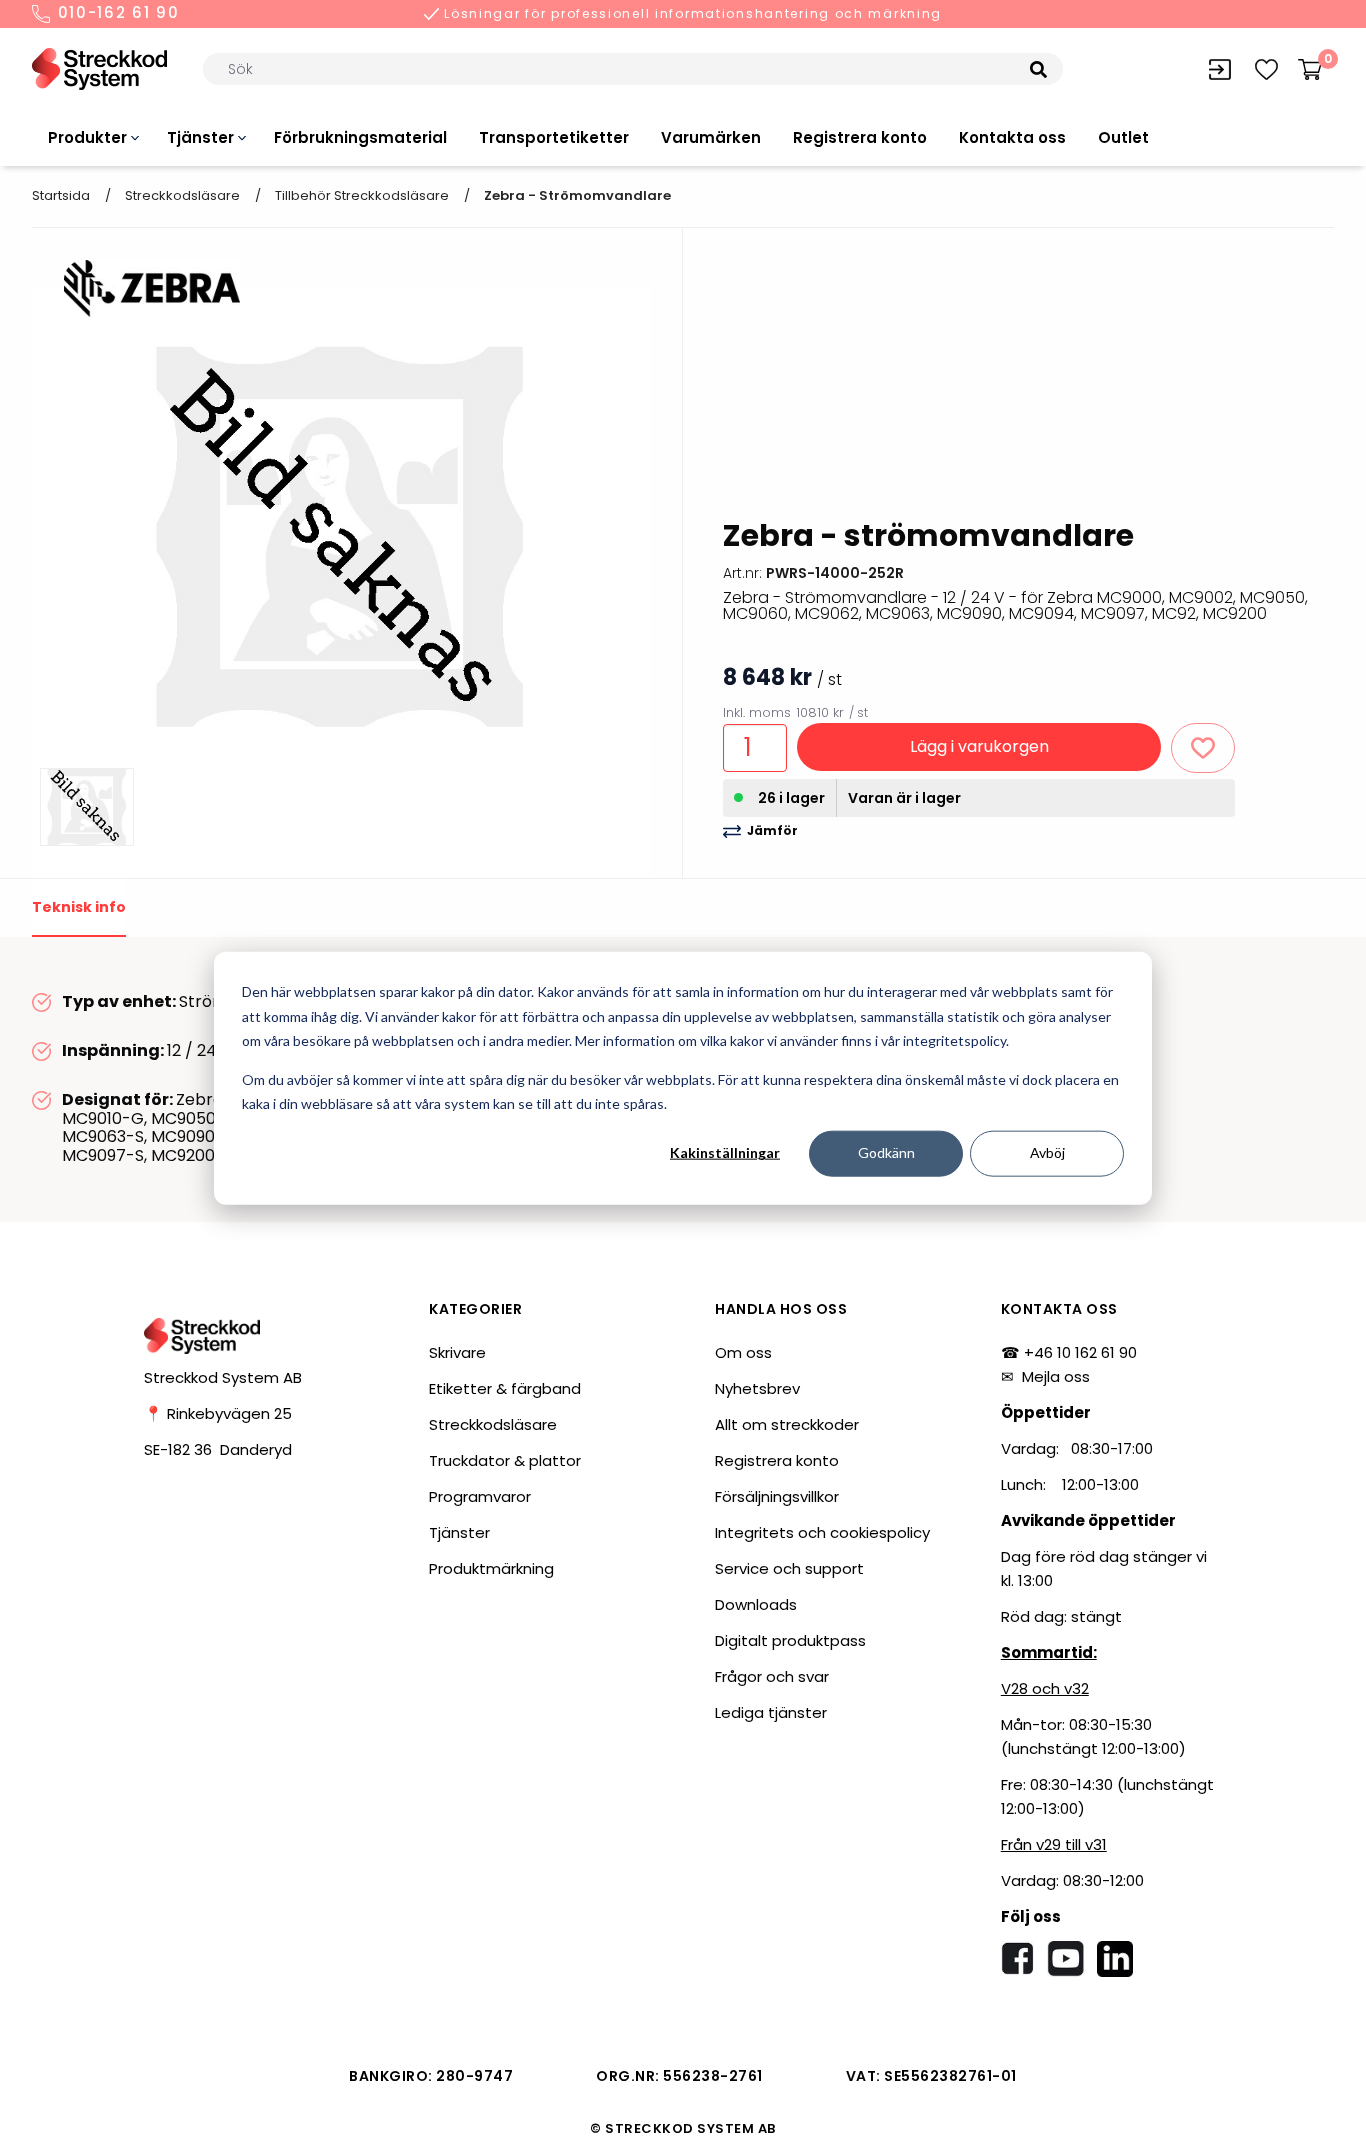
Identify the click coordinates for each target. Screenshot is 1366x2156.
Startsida (61, 195)
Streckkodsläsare (182, 195)
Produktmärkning (491, 1568)
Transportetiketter (554, 137)
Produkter (87, 137)
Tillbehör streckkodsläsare (362, 195)
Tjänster (200, 137)
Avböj (1047, 1152)
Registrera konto (860, 137)
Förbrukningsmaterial (360, 137)
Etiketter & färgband (505, 1388)
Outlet (1123, 137)
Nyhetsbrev (757, 1388)
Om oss (743, 1352)
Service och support (789, 1568)
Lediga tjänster (771, 1712)
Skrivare (457, 1352)
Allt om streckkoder (787, 1424)
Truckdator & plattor (505, 1460)
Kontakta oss (1012, 137)
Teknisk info (79, 907)
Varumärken (711, 137)
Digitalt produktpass (790, 1640)
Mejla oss (1056, 1376)
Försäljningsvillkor (777, 1496)
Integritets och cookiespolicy (822, 1532)
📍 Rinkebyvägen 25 (218, 1413)
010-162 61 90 (116, 14)
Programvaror (480, 1496)
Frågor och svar (772, 1676)
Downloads (756, 1604)
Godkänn (886, 1152)
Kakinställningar (725, 1152)
